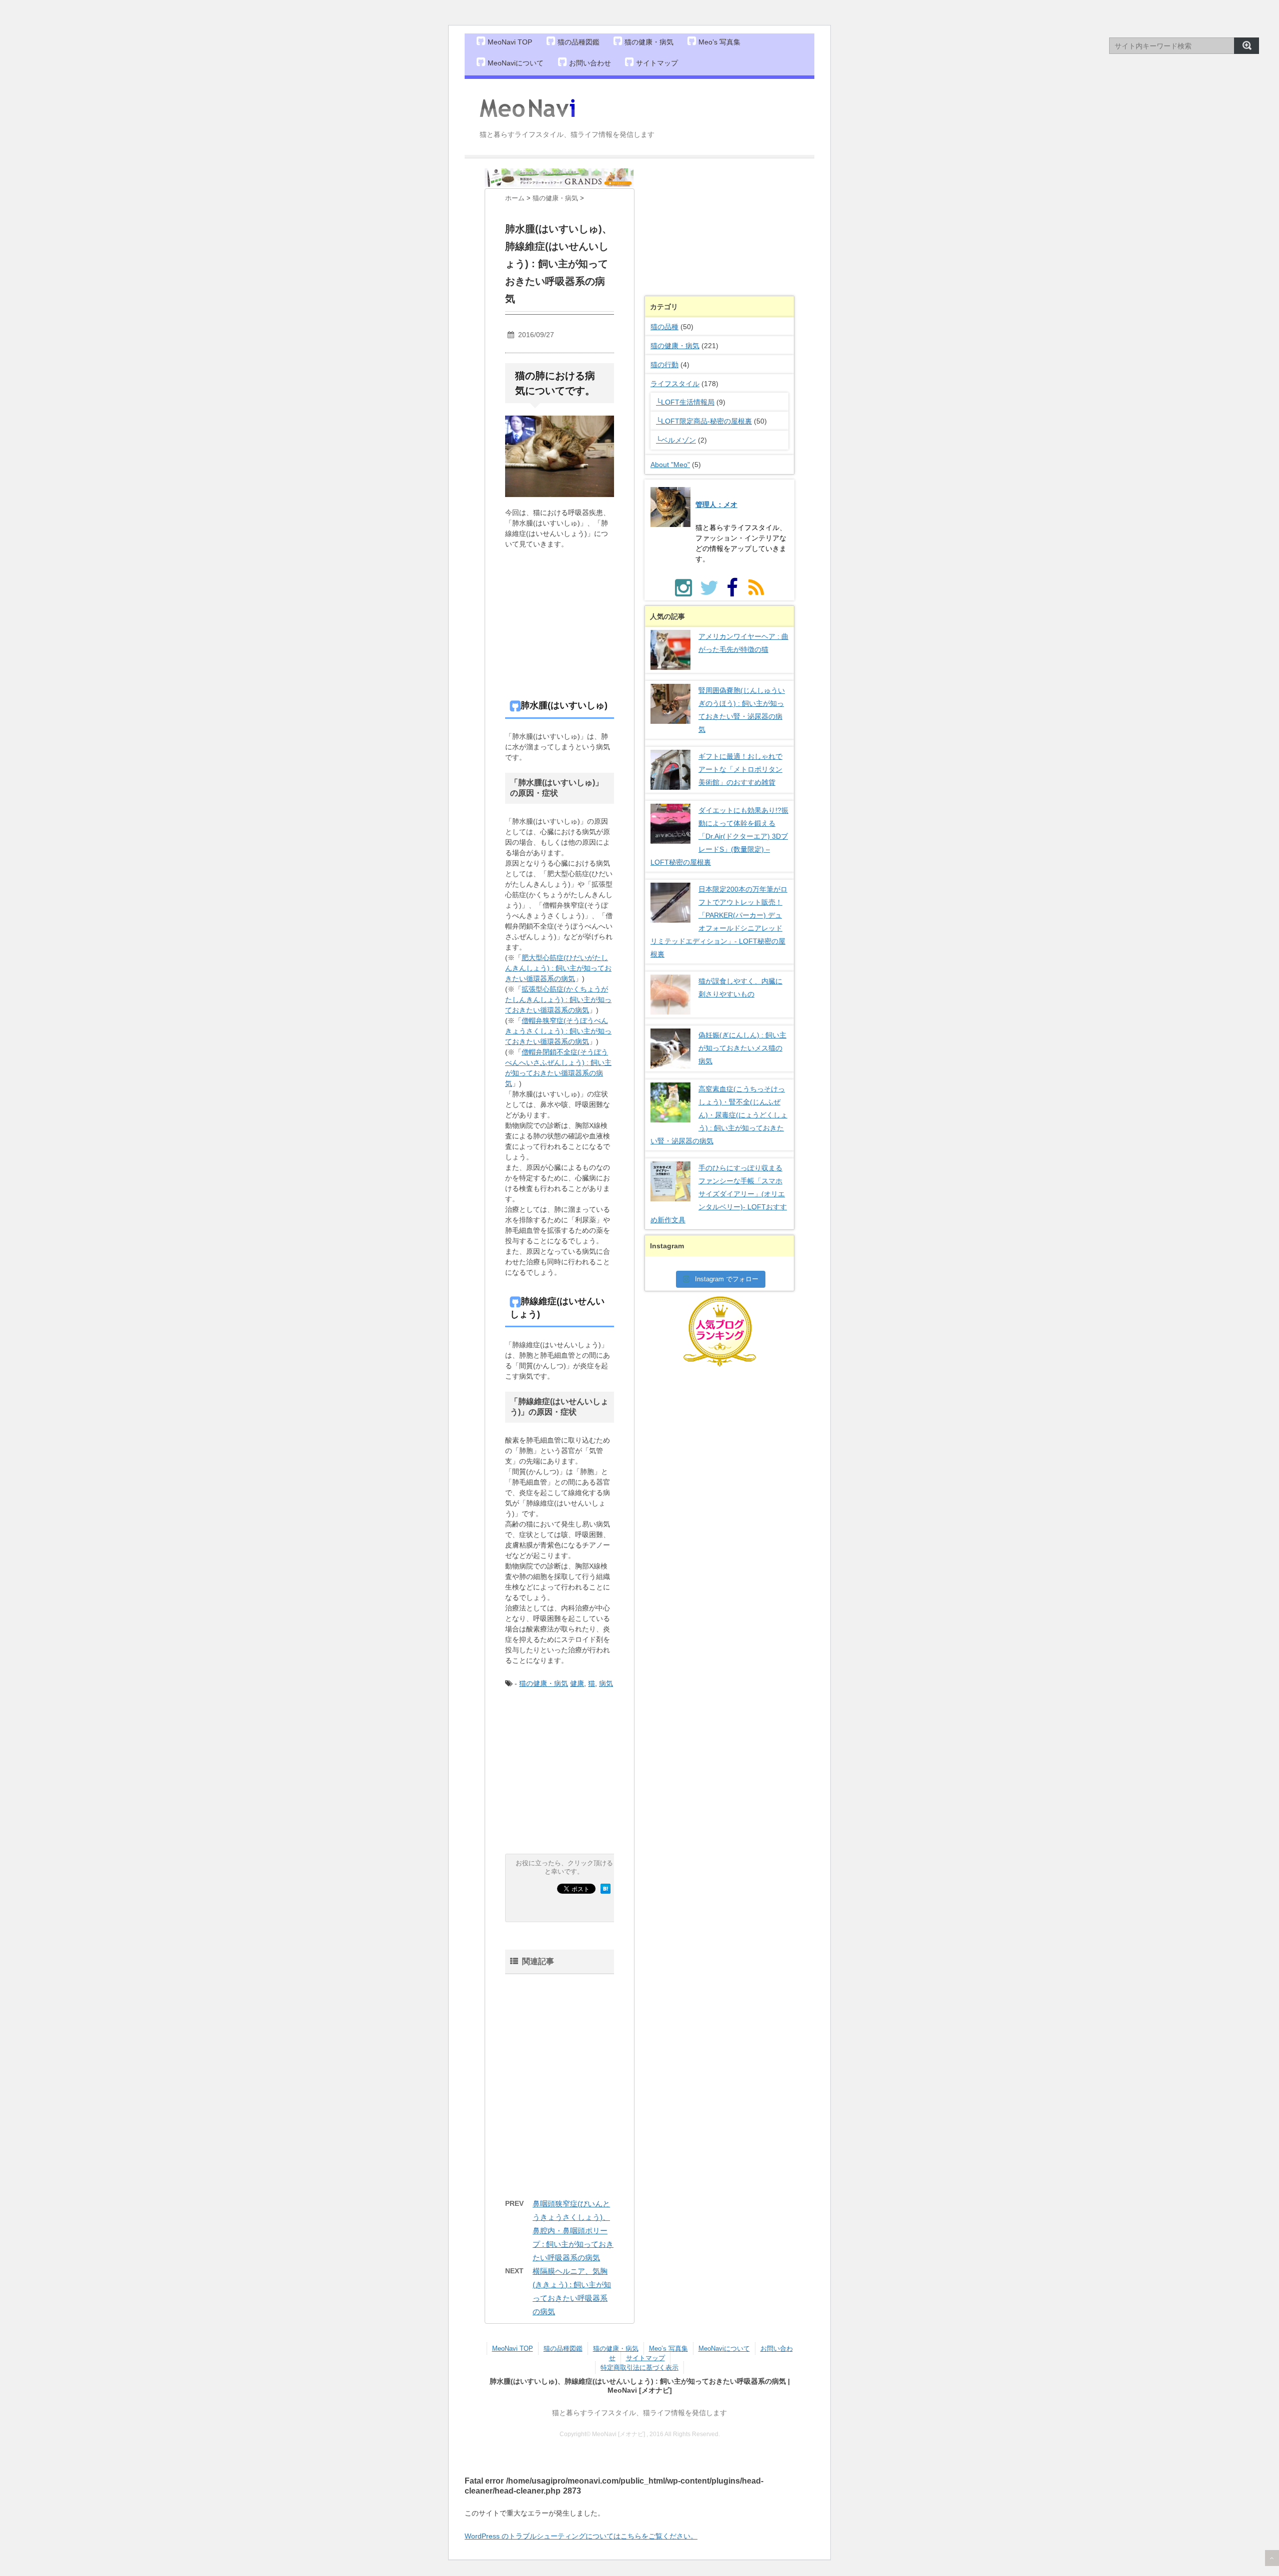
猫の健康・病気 (649, 42)
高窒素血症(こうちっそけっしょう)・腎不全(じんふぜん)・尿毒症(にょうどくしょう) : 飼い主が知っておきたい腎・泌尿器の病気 (719, 1115)
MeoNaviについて (516, 63)
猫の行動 (664, 365)
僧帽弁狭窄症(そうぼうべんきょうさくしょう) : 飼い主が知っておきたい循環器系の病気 (558, 1031)
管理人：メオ (716, 505)
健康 (577, 1683)
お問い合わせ (590, 63)
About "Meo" (670, 465)
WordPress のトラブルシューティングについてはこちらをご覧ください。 (581, 2536)
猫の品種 (664, 327)
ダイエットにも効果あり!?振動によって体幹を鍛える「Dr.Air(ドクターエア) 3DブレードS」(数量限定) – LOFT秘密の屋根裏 (719, 836)
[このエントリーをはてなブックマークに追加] (606, 1889)
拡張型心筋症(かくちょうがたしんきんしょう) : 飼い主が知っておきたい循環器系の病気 (558, 1000)
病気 (606, 1683)
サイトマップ (657, 63)
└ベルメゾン (676, 440)
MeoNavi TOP (510, 42)
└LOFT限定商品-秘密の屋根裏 (704, 421)
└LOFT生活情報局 (685, 402)
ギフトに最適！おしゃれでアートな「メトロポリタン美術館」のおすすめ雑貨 (740, 769)
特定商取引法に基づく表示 (639, 2367)
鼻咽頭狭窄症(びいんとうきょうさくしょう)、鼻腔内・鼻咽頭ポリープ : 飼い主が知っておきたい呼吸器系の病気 (573, 2231)
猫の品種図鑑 (579, 42)
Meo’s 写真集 (719, 42)
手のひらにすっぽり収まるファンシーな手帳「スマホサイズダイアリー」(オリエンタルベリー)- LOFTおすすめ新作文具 (719, 1194)
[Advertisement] (592, 629)
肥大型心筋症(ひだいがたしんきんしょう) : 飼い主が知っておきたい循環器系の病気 (558, 968)
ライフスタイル (675, 384)
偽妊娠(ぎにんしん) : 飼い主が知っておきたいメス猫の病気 (742, 1048)
